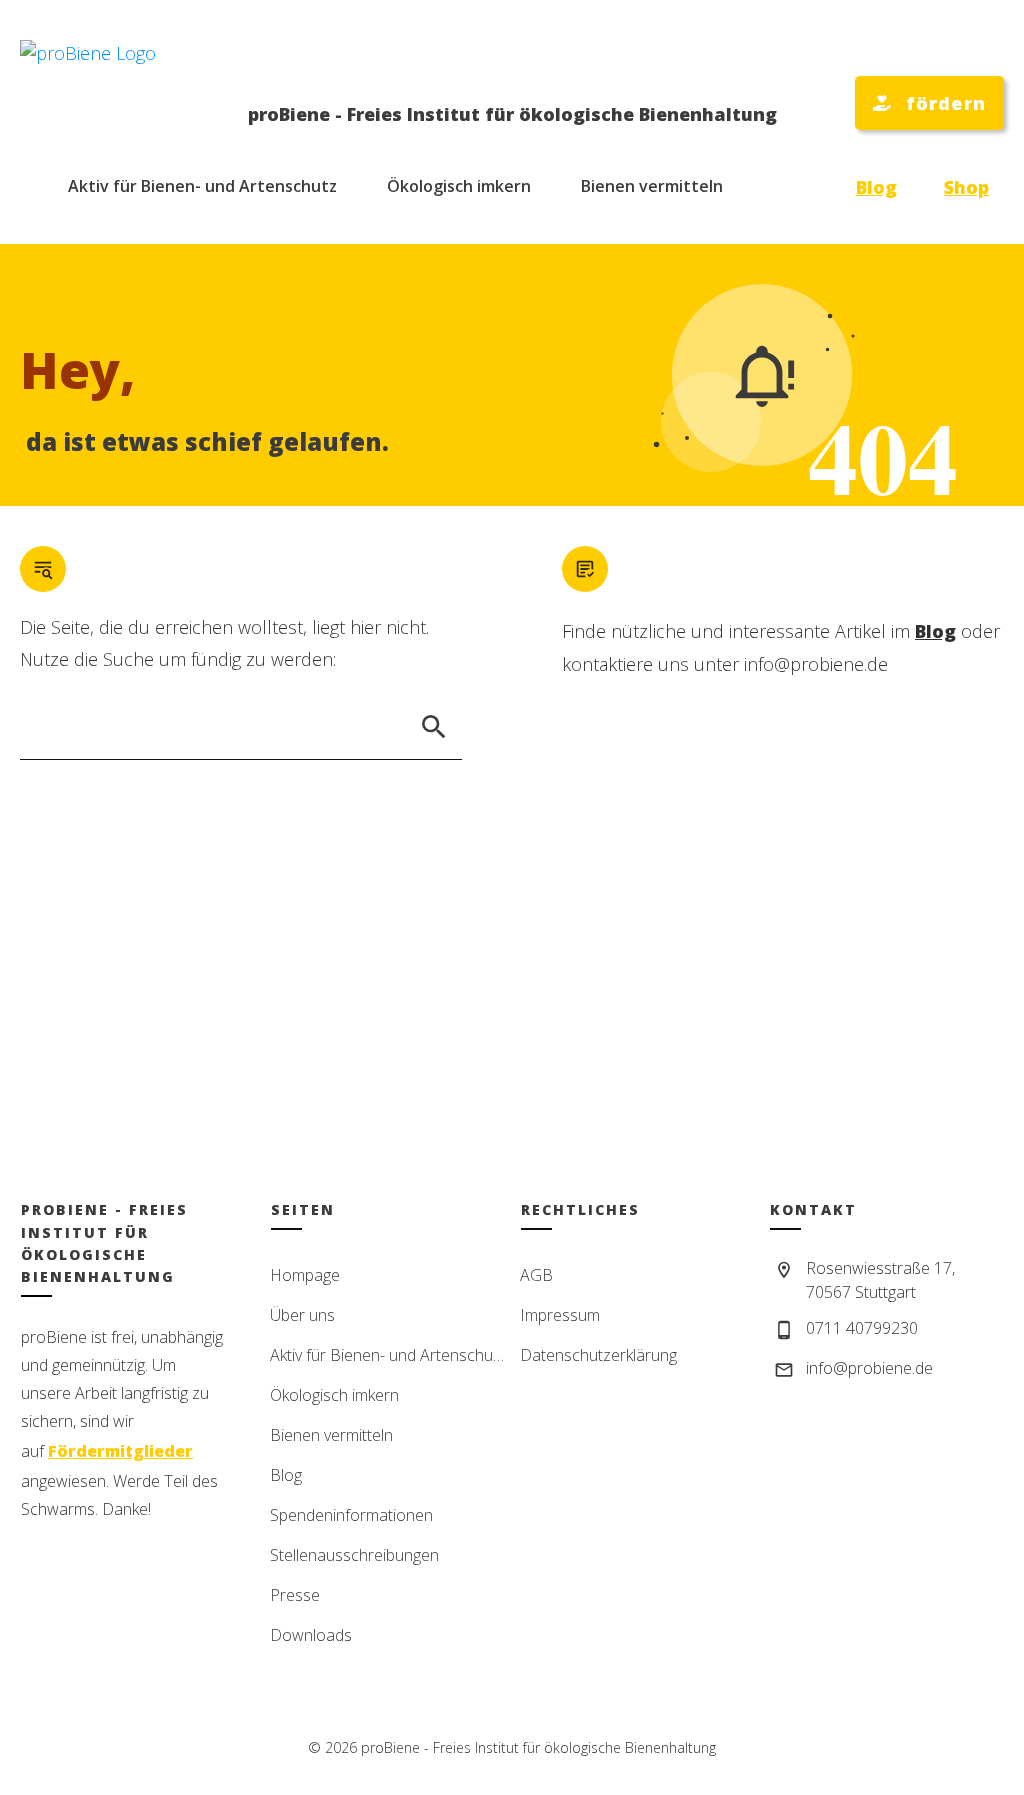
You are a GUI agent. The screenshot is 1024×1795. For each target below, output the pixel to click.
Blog (876, 187)
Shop (966, 187)
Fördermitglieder (120, 1451)
